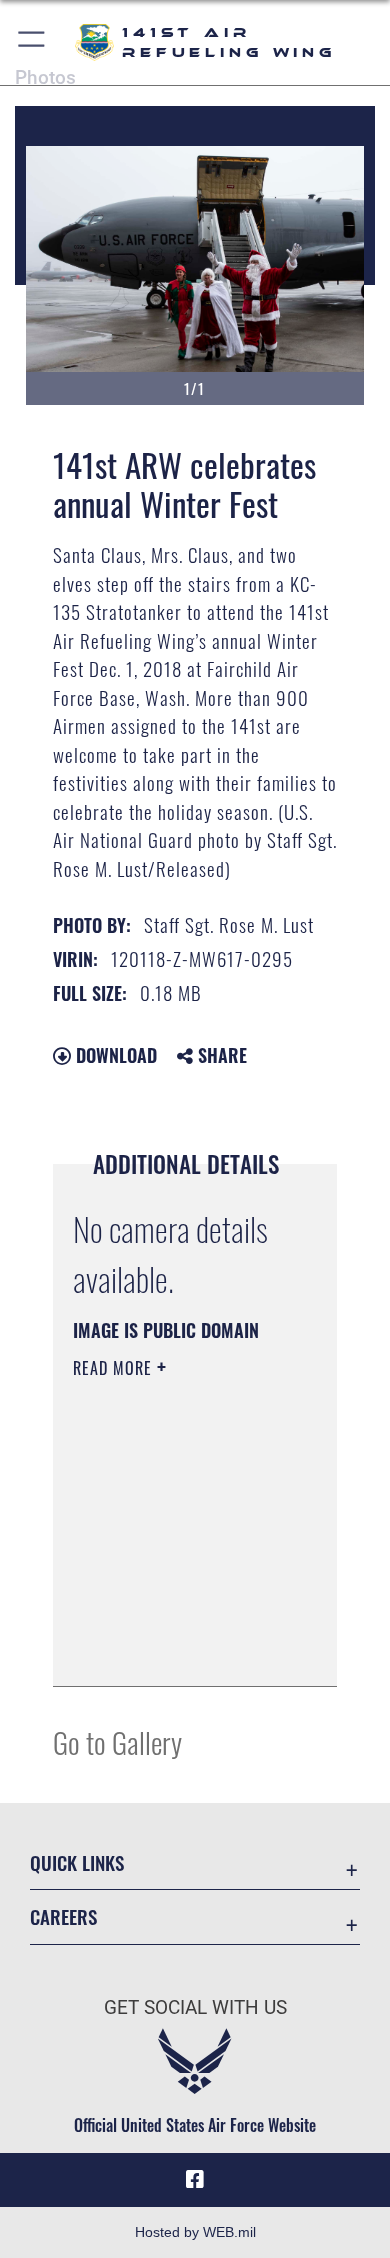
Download (114, 1055)
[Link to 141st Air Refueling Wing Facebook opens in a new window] (195, 2180)
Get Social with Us (195, 2007)
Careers (63, 1916)
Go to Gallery (117, 1741)
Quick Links (77, 1862)
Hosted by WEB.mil (195, 2232)
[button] (32, 42)
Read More (115, 1368)
